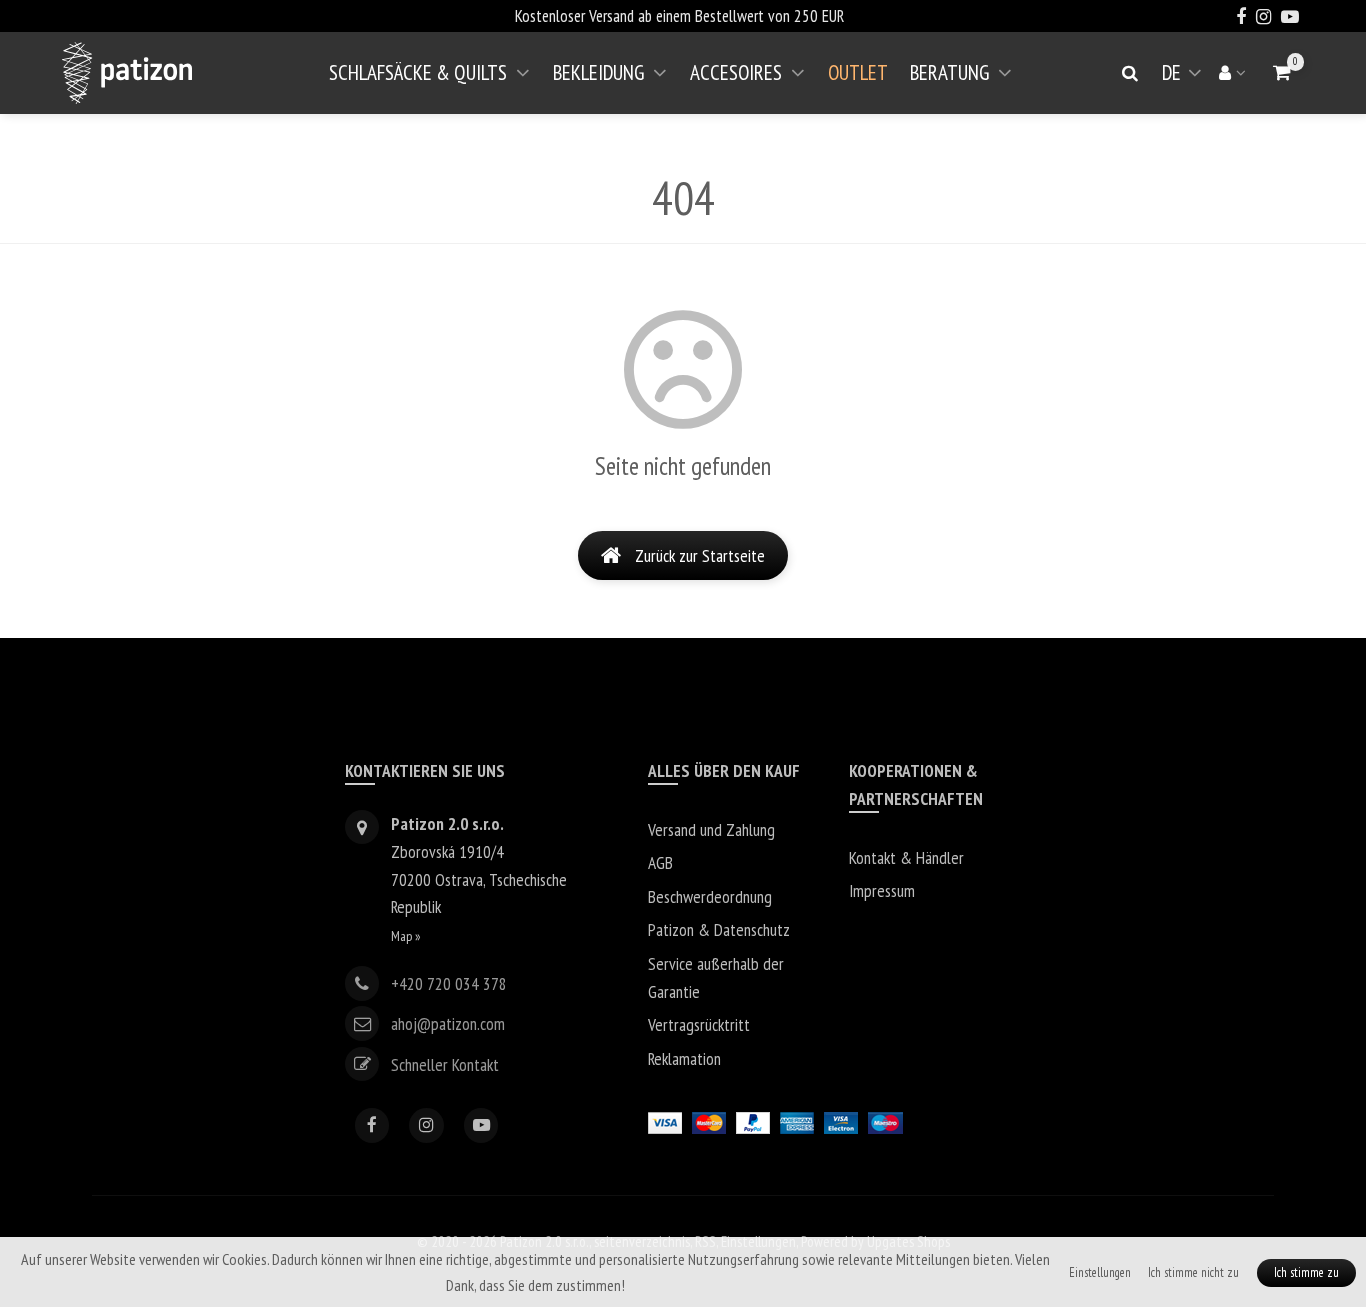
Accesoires (736, 72)
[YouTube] (481, 1125)
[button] (1282, 72)
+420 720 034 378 (449, 983)
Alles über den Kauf (724, 770)
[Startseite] (127, 73)
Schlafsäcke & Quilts (418, 72)
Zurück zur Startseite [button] (700, 555)
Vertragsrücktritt (699, 1024)
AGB (660, 862)
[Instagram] (426, 1125)
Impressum (882, 890)
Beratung (949, 72)
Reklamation (684, 1058)
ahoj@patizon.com (448, 1023)
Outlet (858, 72)
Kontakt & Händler (906, 857)
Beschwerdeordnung (710, 896)
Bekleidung (598, 72)
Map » (406, 935)
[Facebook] (372, 1125)
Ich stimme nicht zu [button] (1193, 1272)
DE (1185, 80)
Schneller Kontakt (445, 1063)
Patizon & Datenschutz (719, 929)
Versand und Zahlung (711, 829)
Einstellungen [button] (1100, 1272)
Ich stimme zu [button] (1306, 1272)
